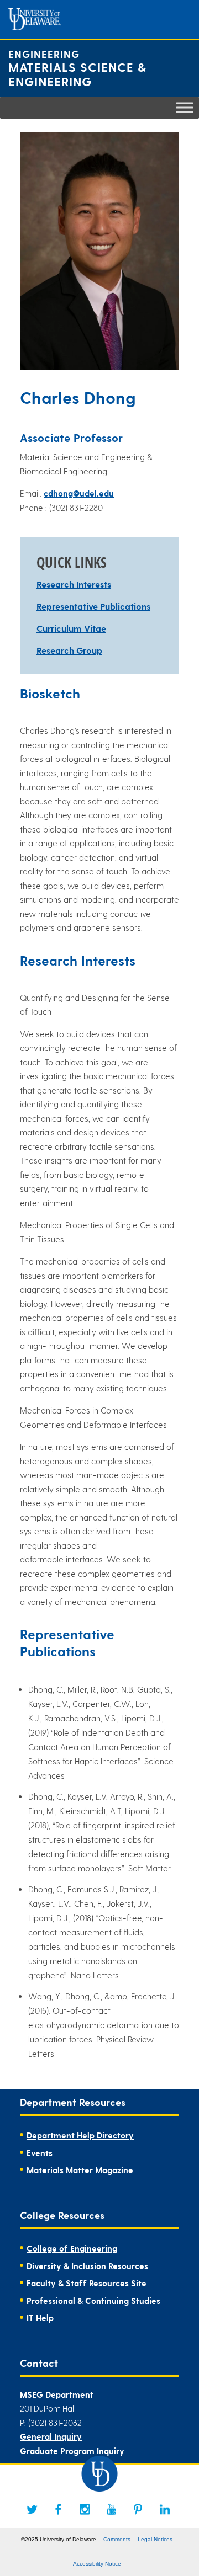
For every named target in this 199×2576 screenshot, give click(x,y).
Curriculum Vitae (71, 628)
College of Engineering (72, 2248)
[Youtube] (112, 2509)
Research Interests (74, 584)
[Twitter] (32, 2509)
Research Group (69, 650)
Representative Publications (93, 606)
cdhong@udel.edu (79, 493)
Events (40, 2153)
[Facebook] (59, 2509)
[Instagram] (85, 2509)
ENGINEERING (44, 54)
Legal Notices (155, 2539)
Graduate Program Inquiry (72, 2451)
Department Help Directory (80, 2135)
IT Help (40, 2318)
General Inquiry (51, 2436)
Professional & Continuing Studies (93, 2301)
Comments (117, 2539)
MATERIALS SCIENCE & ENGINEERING (77, 74)
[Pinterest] (138, 2509)
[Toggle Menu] (185, 107)
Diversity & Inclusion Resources (87, 2266)
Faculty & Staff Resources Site (87, 2283)
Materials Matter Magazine (80, 2170)
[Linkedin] (165, 2509)
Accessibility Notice (97, 2564)
